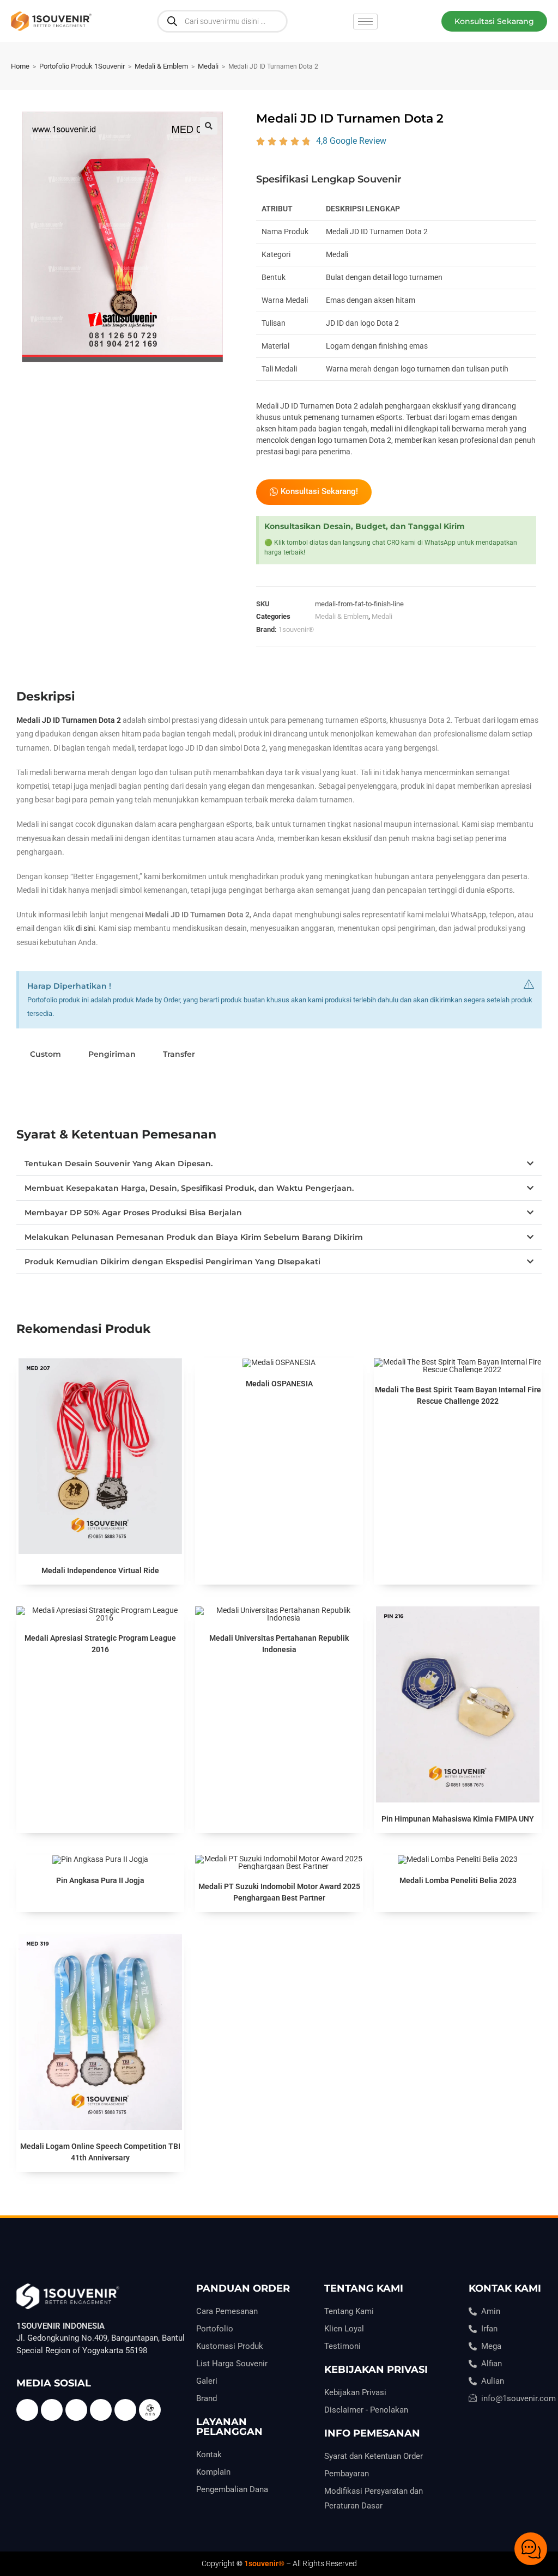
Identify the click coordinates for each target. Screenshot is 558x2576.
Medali (208, 66)
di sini (85, 928)
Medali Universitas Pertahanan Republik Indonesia (279, 1644)
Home (20, 66)
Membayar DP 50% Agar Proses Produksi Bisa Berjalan (133, 1213)
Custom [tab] (46, 1054)
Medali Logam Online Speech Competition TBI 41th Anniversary (100, 2152)
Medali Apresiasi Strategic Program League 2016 (100, 1644)
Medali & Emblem (161, 66)
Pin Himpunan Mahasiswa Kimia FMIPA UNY (458, 1819)
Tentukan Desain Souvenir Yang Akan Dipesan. (119, 1164)
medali (382, 429)
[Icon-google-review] (150, 2410)
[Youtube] (76, 2410)
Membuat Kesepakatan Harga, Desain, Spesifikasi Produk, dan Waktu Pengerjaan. (189, 1188)
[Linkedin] (101, 2410)
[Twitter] (52, 2410)
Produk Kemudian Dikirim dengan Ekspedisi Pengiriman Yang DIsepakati (172, 1262)
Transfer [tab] (179, 1054)
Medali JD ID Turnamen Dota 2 (69, 720)
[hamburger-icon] (365, 22)
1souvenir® (296, 629)
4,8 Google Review (351, 141)
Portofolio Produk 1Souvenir (82, 66)
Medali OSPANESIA (279, 1384)
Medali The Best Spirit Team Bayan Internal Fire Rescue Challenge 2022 (458, 1395)
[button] (494, 21)
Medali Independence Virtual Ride (100, 1570)
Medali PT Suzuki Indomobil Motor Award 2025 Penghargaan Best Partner (279, 1892)
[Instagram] (125, 2410)
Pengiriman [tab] (112, 1054)
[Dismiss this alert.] (529, 984)
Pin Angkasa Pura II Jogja (100, 1880)
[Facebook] (27, 2410)
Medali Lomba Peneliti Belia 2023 (458, 1880)
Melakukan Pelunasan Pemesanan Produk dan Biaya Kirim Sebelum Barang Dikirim (194, 1237)
